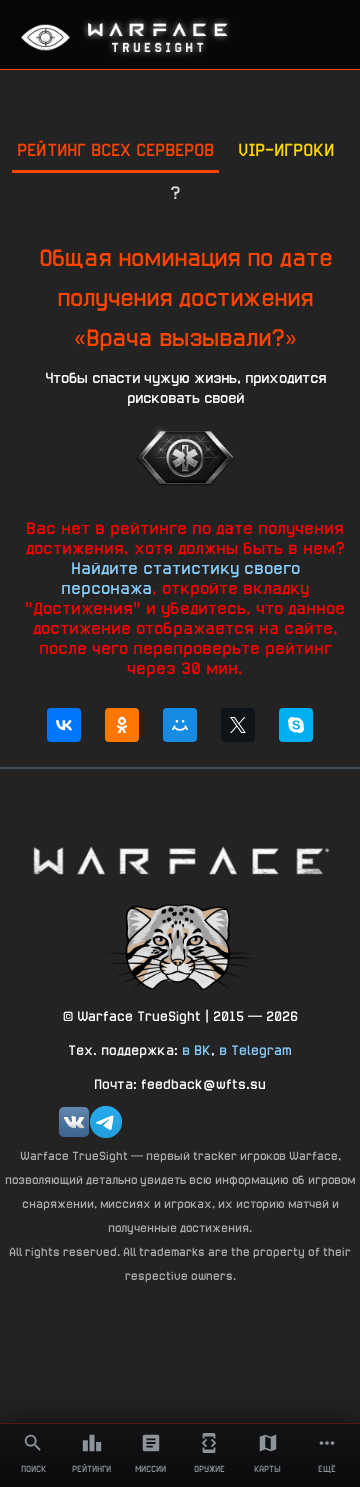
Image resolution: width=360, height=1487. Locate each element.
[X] (238, 725)
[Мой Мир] (180, 725)
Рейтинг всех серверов (115, 149)
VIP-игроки (286, 149)
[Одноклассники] (122, 725)
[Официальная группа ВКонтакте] (74, 1122)
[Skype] (296, 725)
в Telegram (255, 1050)
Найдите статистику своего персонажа (180, 578)
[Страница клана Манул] (180, 945)
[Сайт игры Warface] (180, 860)
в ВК (196, 1050)
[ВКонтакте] (64, 725)
